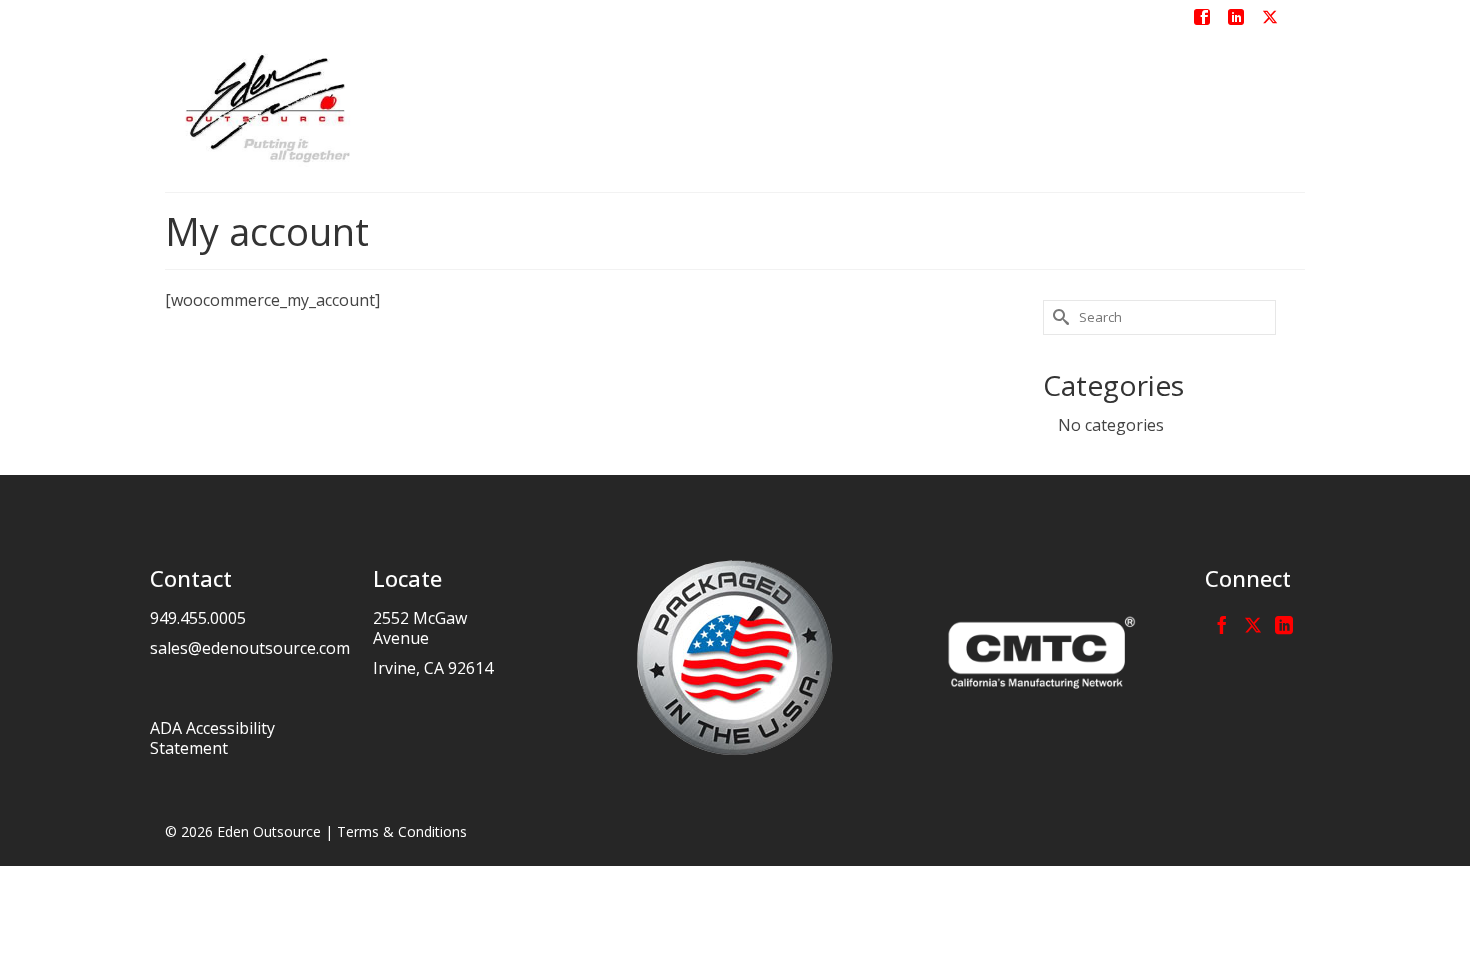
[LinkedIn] (1284, 624)
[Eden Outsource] (345, 107)
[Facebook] (1222, 624)
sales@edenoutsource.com (250, 648)
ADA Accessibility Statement (212, 738)
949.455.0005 (198, 618)
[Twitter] (1253, 624)
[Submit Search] (1058, 317)
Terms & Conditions (402, 831)
